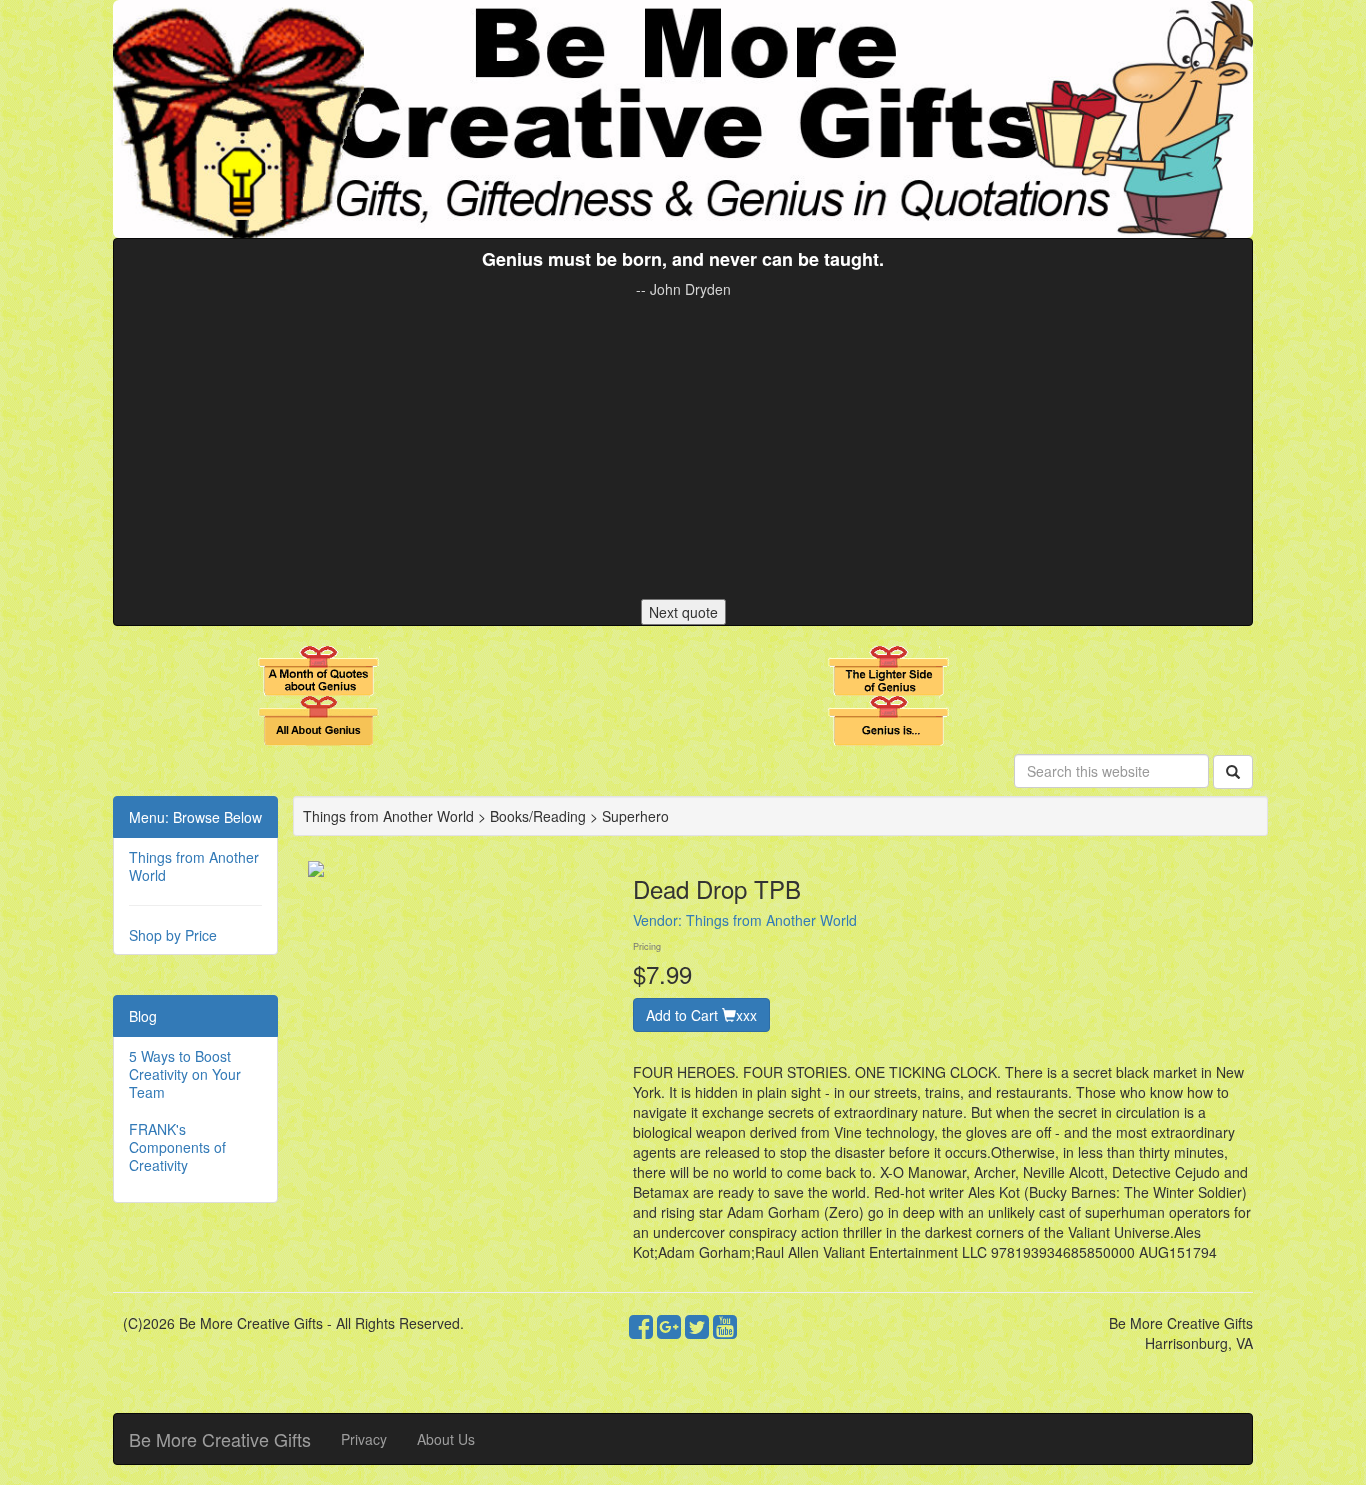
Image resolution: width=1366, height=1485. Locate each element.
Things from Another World (194, 866)
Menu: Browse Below (195, 817)
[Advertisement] (683, 449)
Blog (143, 1016)
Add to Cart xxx (701, 1015)
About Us (446, 1439)
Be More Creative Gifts (220, 1439)
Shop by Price (173, 935)
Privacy (364, 1439)
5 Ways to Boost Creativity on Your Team (185, 1074)
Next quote (683, 612)
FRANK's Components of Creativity (177, 1147)
